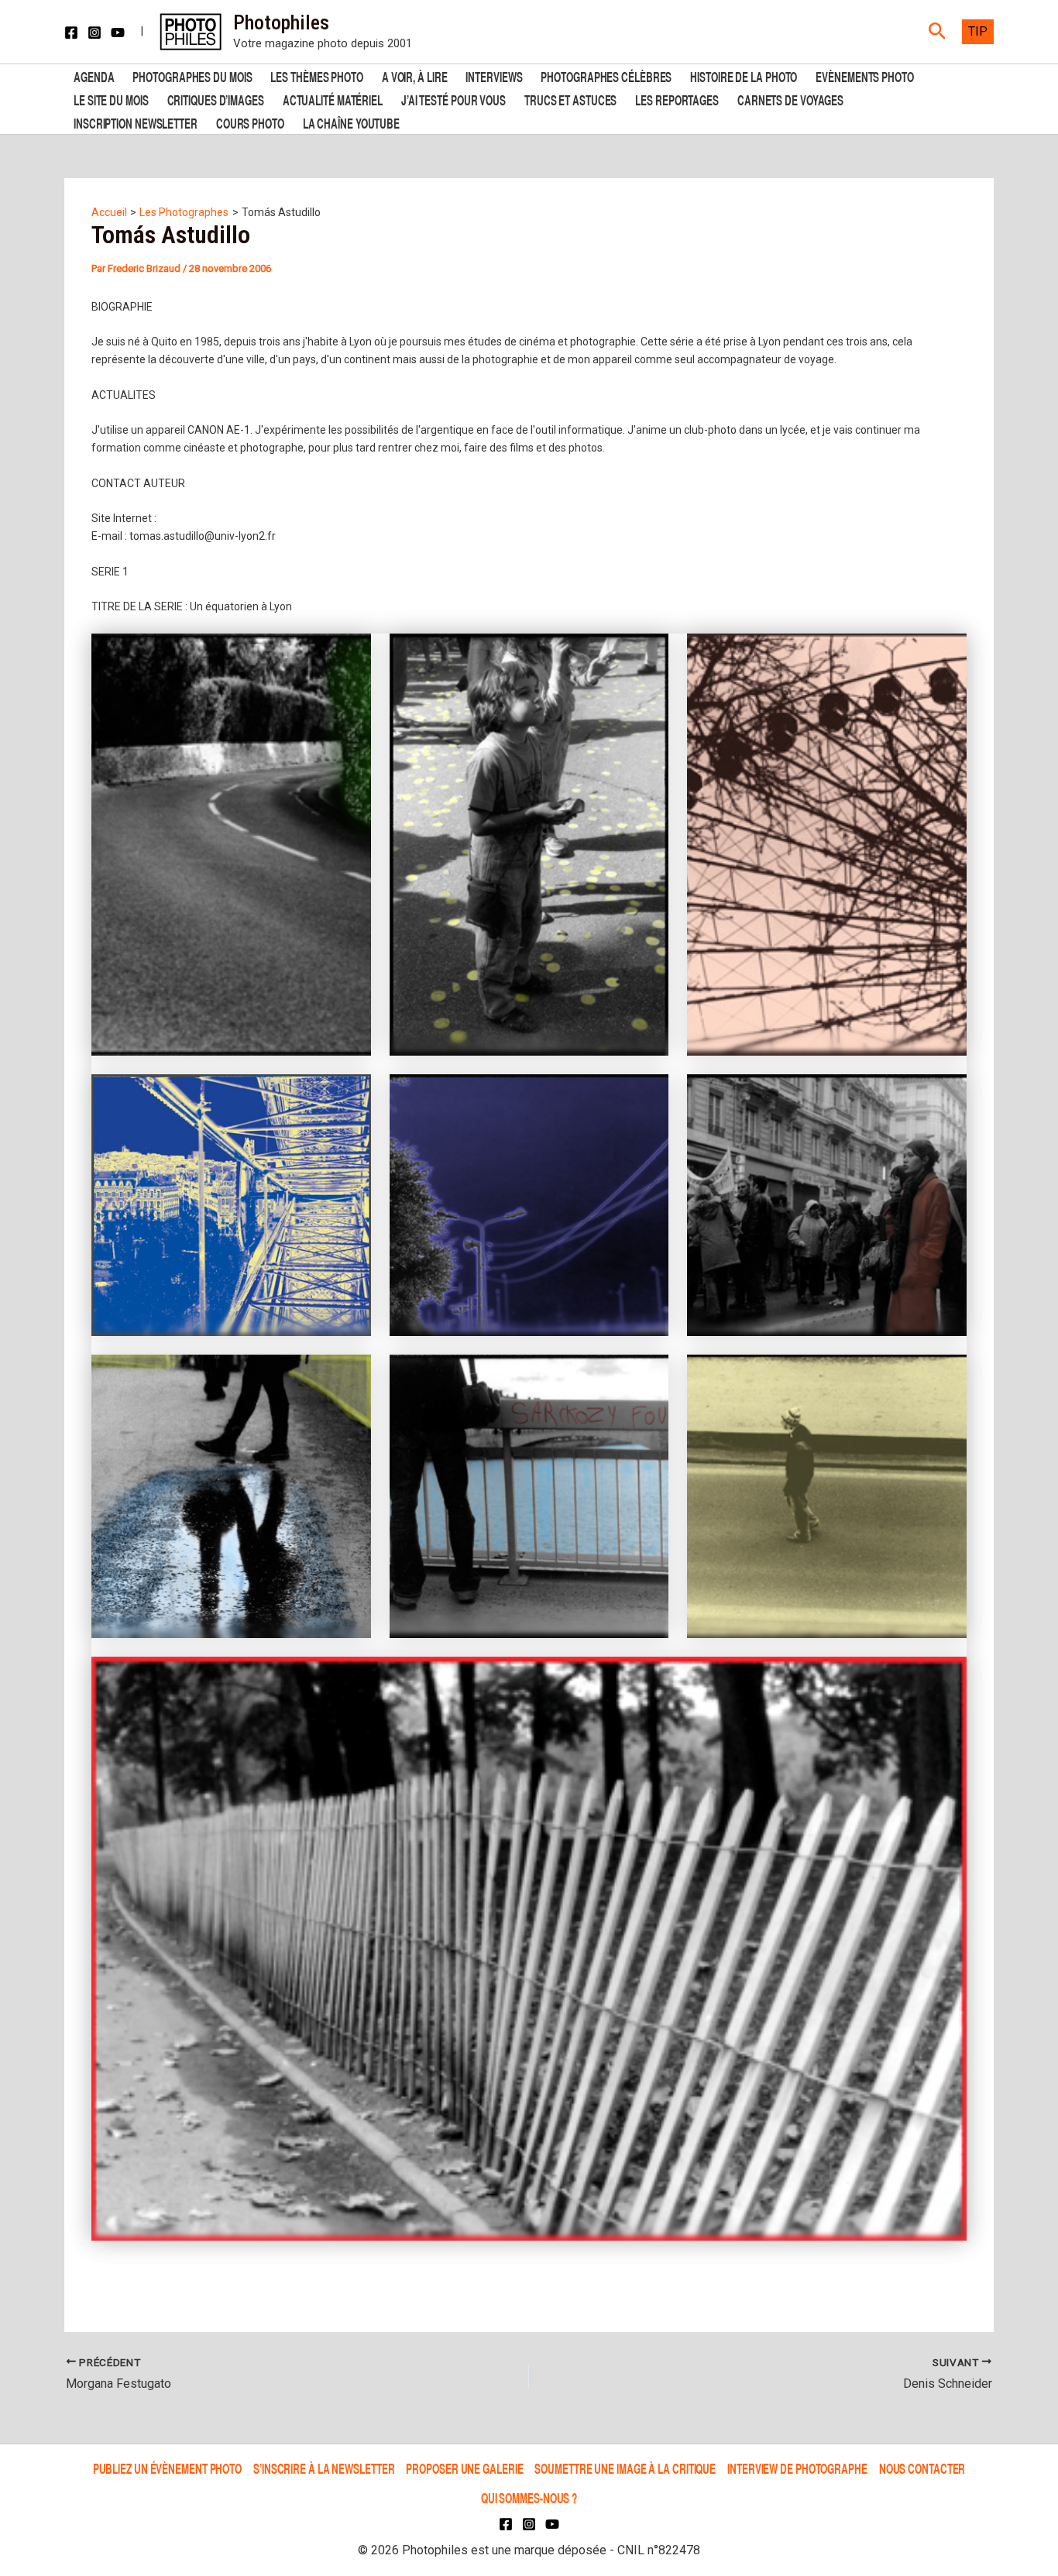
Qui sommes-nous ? (529, 2497)
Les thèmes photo (316, 76)
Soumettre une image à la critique (625, 2468)
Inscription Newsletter (136, 122)
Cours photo (250, 122)
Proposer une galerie (464, 2468)
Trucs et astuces (570, 99)
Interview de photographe (797, 2468)
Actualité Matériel (333, 99)
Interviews (494, 76)
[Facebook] (71, 33)
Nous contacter (922, 2468)
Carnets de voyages (790, 99)
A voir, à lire (415, 76)
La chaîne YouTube (351, 122)
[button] (938, 32)
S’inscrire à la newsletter (324, 2468)
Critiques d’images (216, 99)
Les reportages (677, 99)
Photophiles (281, 22)
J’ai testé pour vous (453, 99)
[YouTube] (118, 33)
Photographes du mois (192, 76)
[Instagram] (94, 33)
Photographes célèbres (606, 76)
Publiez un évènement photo (167, 2468)
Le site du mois (111, 99)
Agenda (94, 76)
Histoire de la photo (744, 76)
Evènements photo (864, 76)
